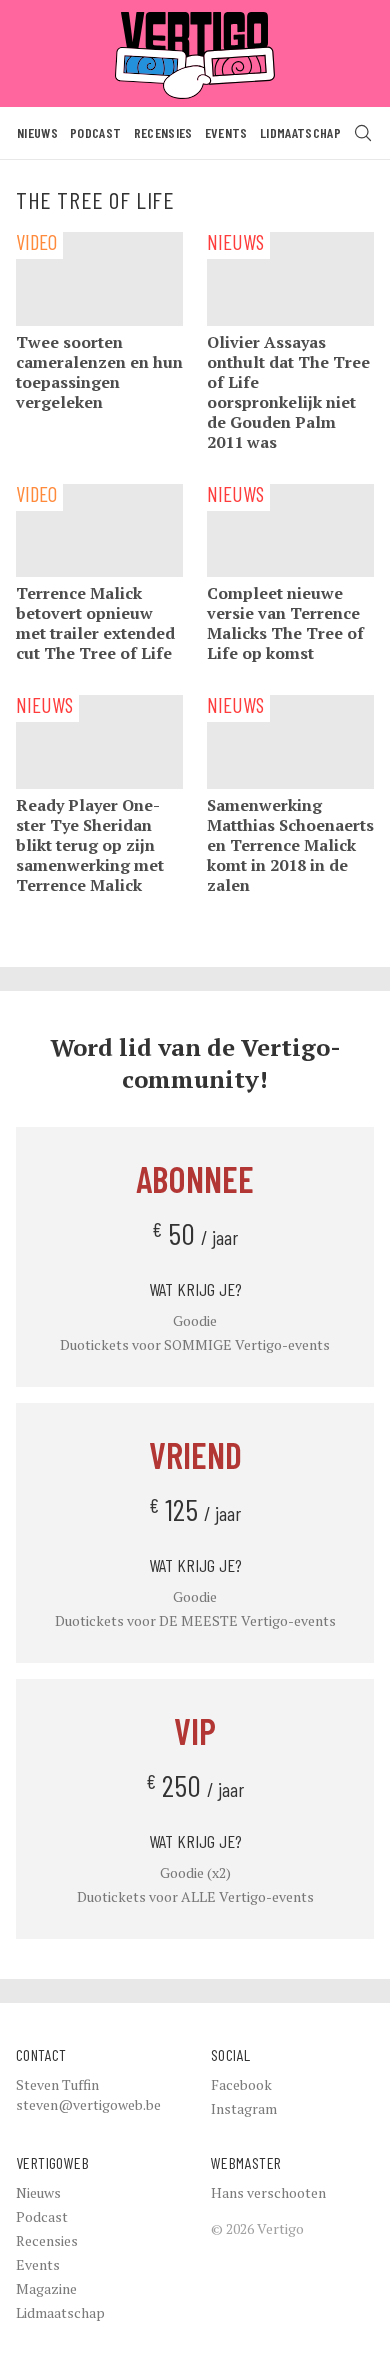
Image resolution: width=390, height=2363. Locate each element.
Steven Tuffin (57, 2084)
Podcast (95, 132)
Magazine (46, 2288)
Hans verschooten (268, 2192)
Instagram (244, 2108)
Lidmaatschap (300, 132)
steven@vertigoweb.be (88, 2104)
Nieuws (37, 132)
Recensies (163, 132)
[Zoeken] (363, 133)
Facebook (241, 2084)
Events (226, 132)
